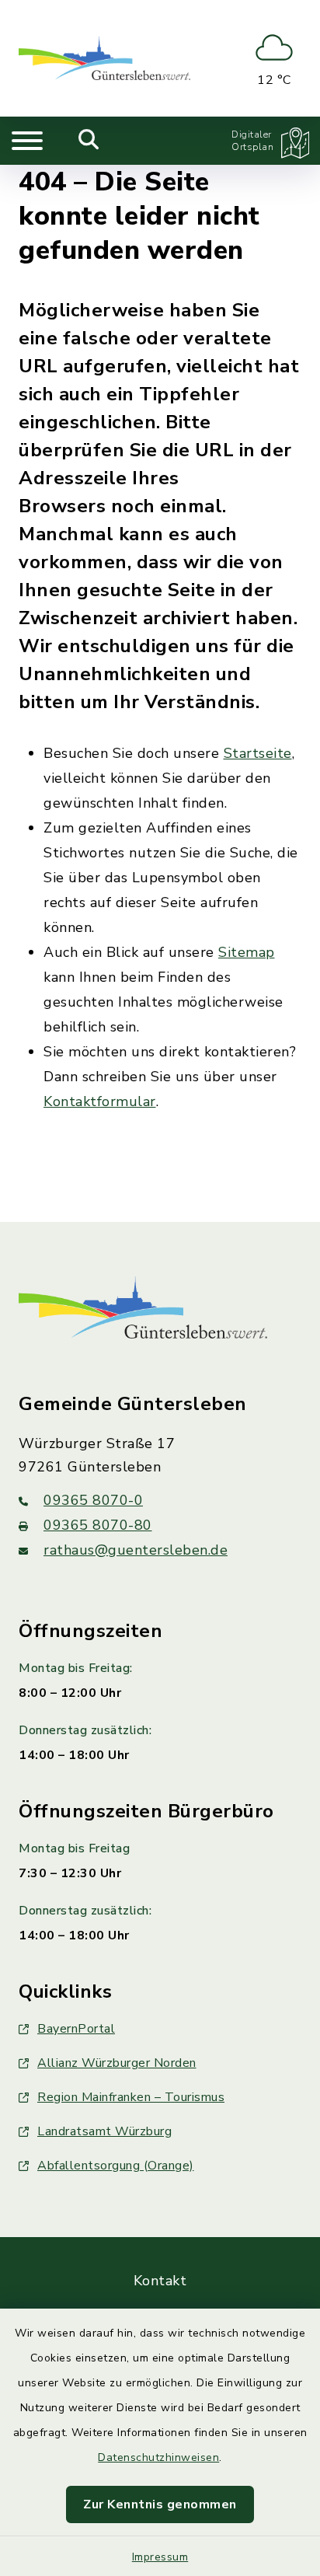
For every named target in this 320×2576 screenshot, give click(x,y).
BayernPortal (76, 2029)
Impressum (160, 2557)
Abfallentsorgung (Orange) (116, 2166)
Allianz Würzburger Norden (117, 2063)
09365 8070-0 (93, 1500)
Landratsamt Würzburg (104, 2131)
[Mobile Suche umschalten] (89, 141)
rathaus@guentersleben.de (136, 1550)
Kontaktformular (100, 1101)
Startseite (258, 753)
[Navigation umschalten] (27, 141)
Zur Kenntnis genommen (160, 2504)
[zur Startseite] (104, 58)
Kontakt (160, 2281)
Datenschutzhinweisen (158, 2457)
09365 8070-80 (98, 1525)
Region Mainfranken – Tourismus (131, 2097)
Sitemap (247, 952)
